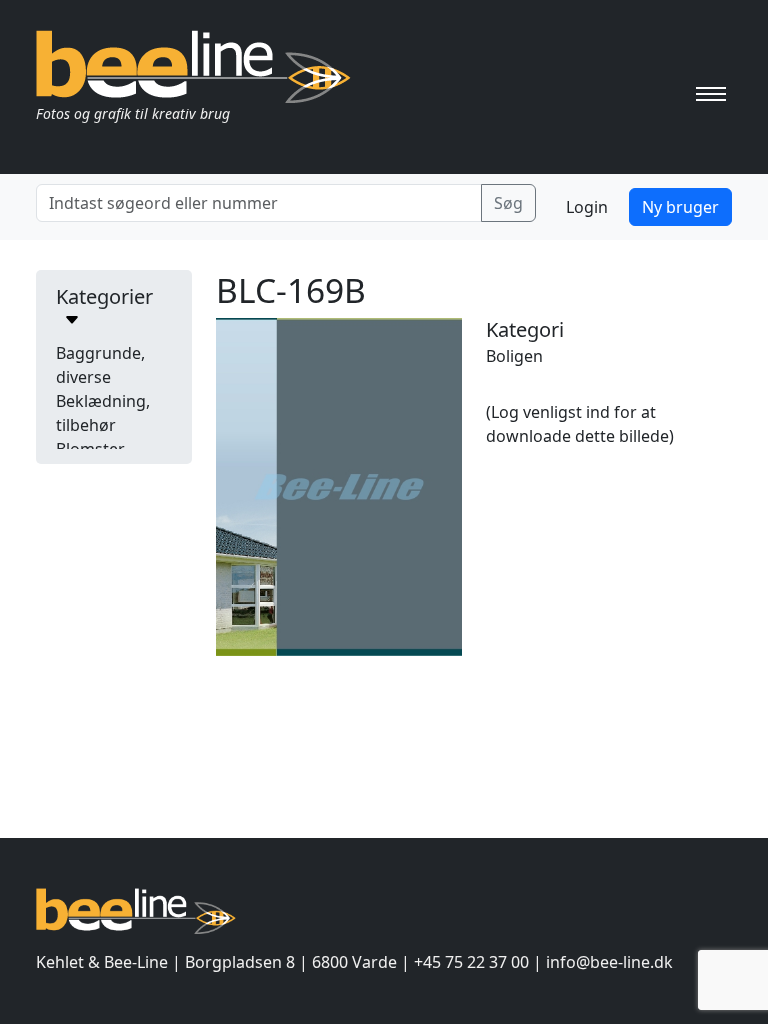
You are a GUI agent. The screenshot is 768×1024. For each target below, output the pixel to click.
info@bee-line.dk (609, 962)
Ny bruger (680, 207)
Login (587, 207)
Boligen (514, 356)
